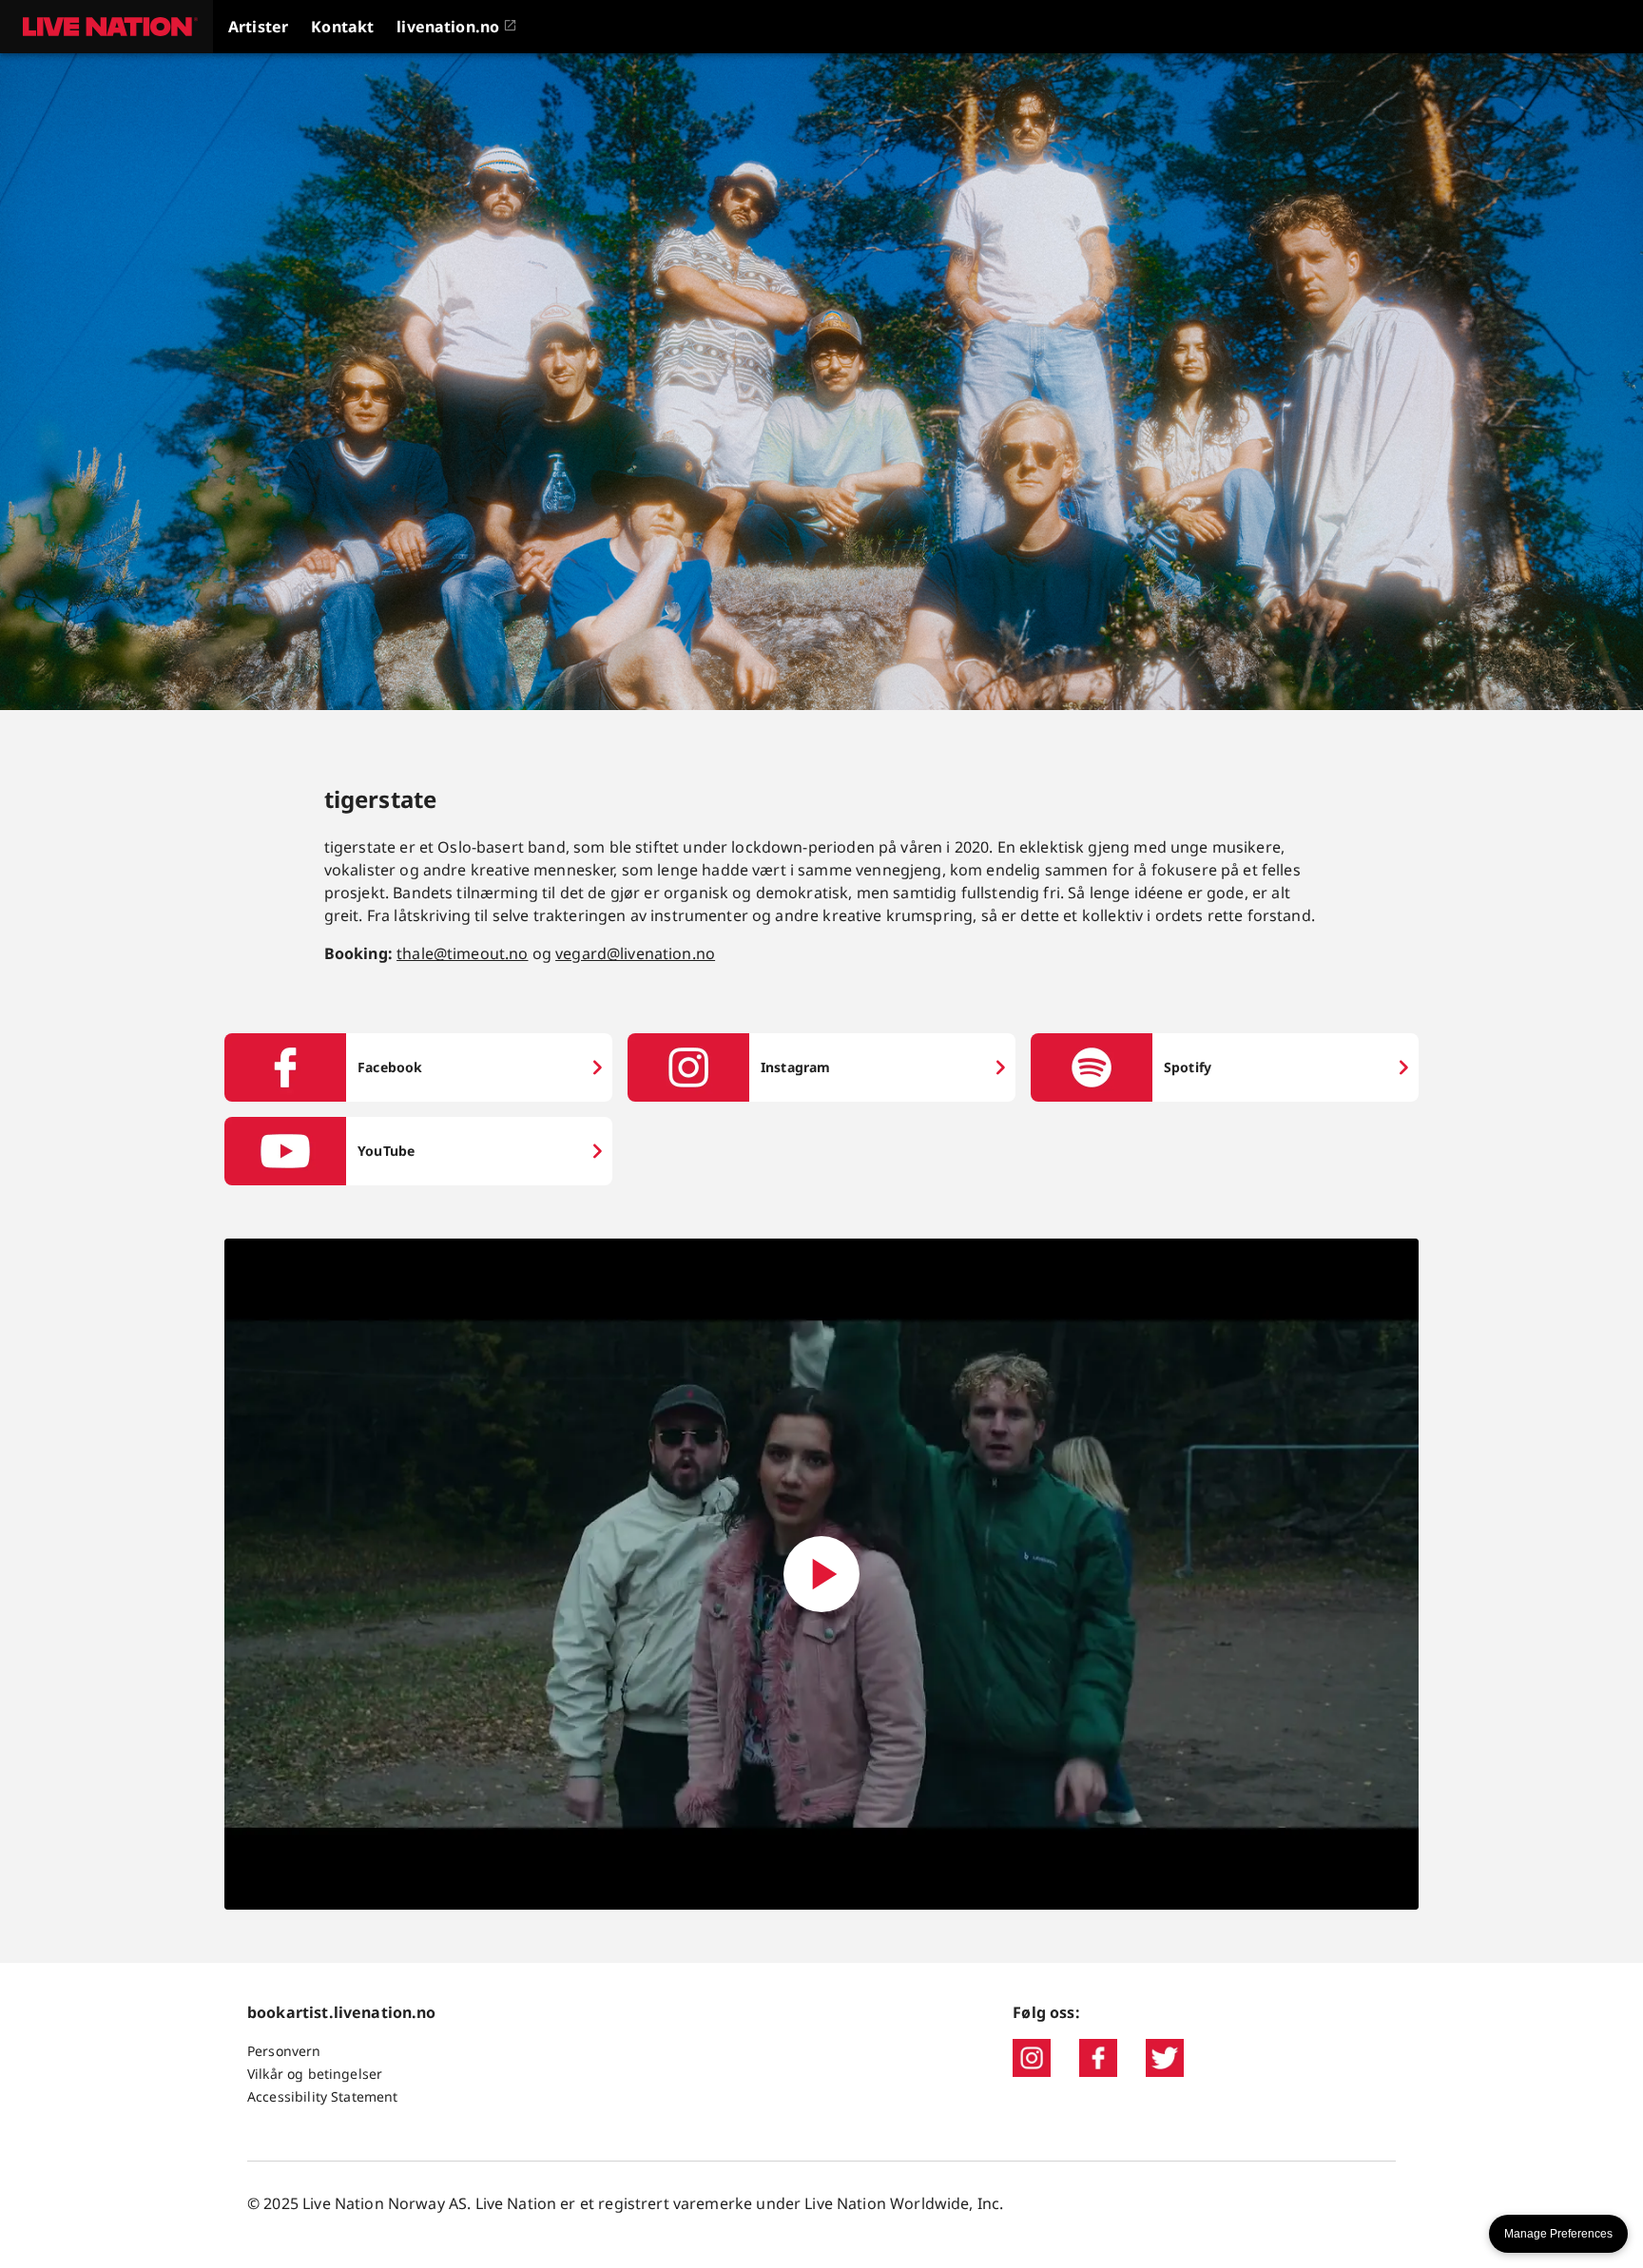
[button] (106, 27)
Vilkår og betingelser (315, 2074)
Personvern (284, 2051)
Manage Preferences (1558, 2234)
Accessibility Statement (322, 2096)
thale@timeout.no (462, 953)
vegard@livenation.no (635, 953)
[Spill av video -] (821, 1574)
